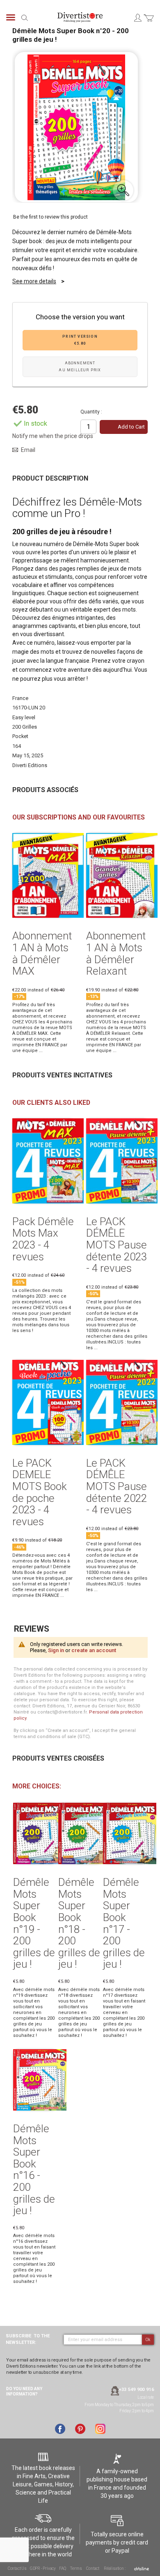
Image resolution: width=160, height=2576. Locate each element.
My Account (137, 18)
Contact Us (17, 2568)
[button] (123, 190)
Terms (76, 2568)
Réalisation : (115, 2568)
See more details (34, 281)
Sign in (56, 1650)
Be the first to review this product (50, 217)
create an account (94, 1650)
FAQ (62, 2568)
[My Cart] (149, 23)
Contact (93, 2568)
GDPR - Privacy (43, 2568)
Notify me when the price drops (53, 436)
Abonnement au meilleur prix (80, 367)
